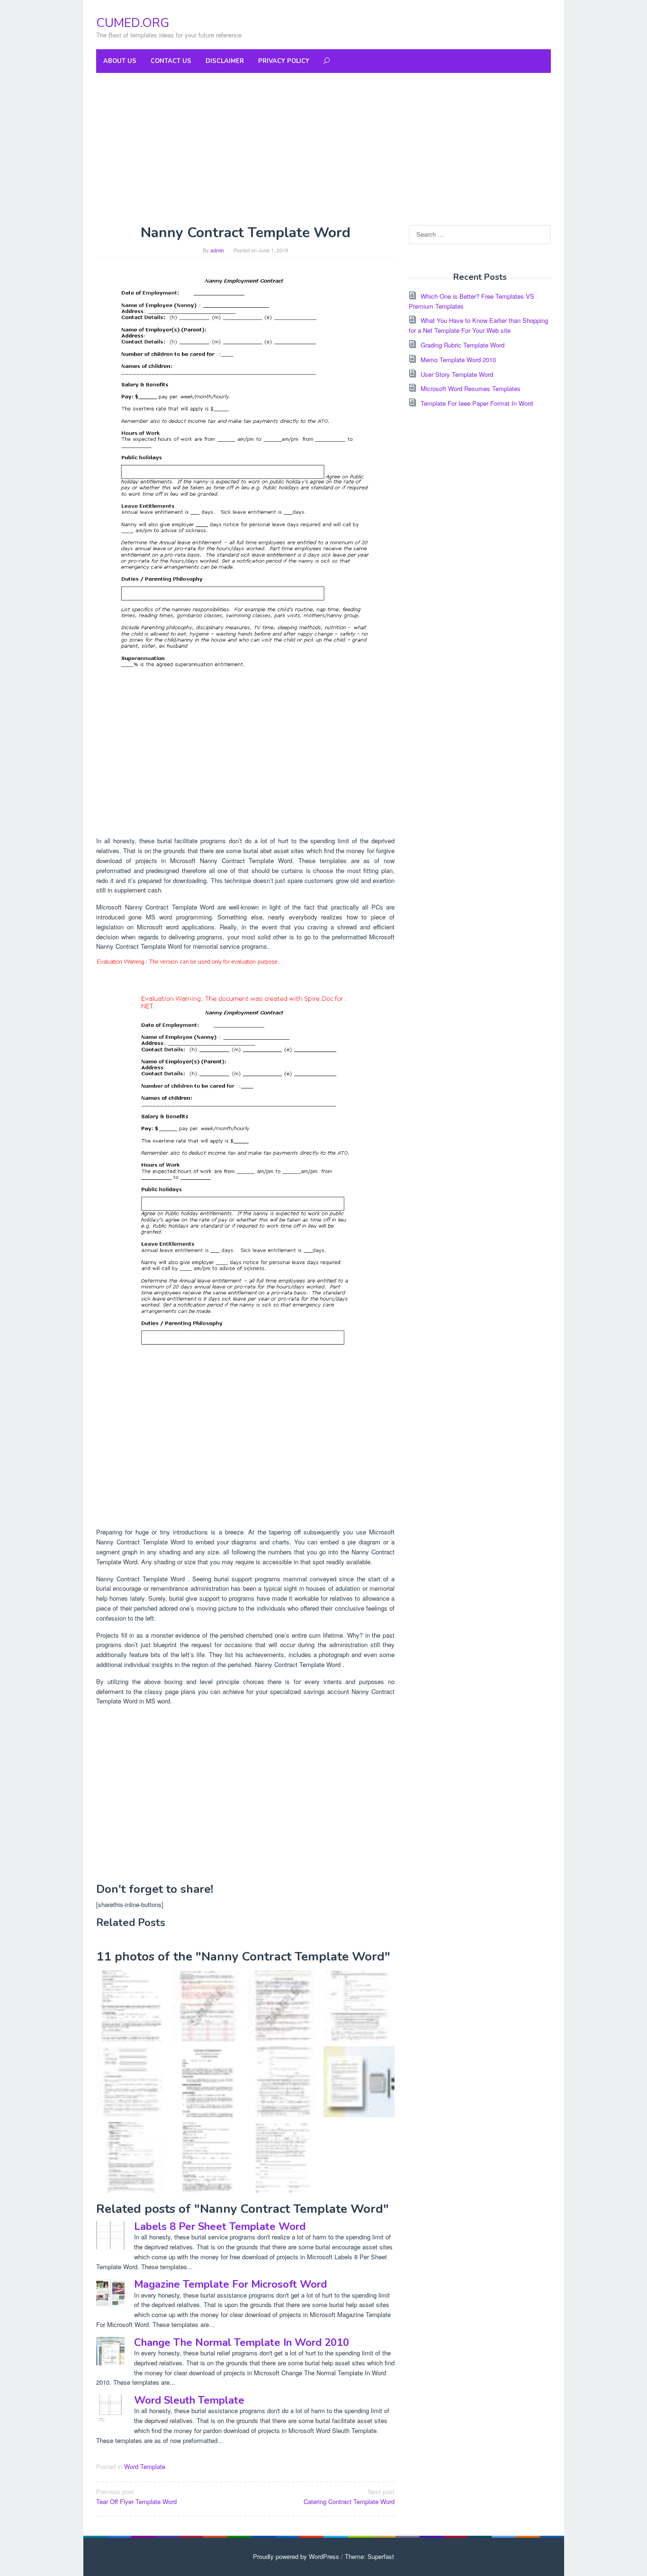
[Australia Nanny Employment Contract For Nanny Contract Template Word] (283, 2082)
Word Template (145, 2466)
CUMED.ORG (133, 23)
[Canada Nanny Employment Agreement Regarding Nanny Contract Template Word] (359, 2006)
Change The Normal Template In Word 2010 (242, 2343)
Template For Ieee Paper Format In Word (477, 403)
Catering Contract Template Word (349, 2496)
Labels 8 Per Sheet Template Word (220, 2227)
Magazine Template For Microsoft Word (230, 2284)
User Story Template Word (457, 374)
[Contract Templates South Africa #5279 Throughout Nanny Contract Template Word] (132, 2157)
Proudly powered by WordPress (296, 2556)
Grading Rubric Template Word (463, 345)
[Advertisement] (323, 149)
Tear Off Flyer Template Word (136, 2496)
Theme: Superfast (369, 2556)
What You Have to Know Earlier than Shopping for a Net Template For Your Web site (478, 325)
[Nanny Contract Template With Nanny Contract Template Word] (359, 2082)
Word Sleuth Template (189, 2400)
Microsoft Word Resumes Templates (471, 388)
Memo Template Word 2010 (458, 360)
